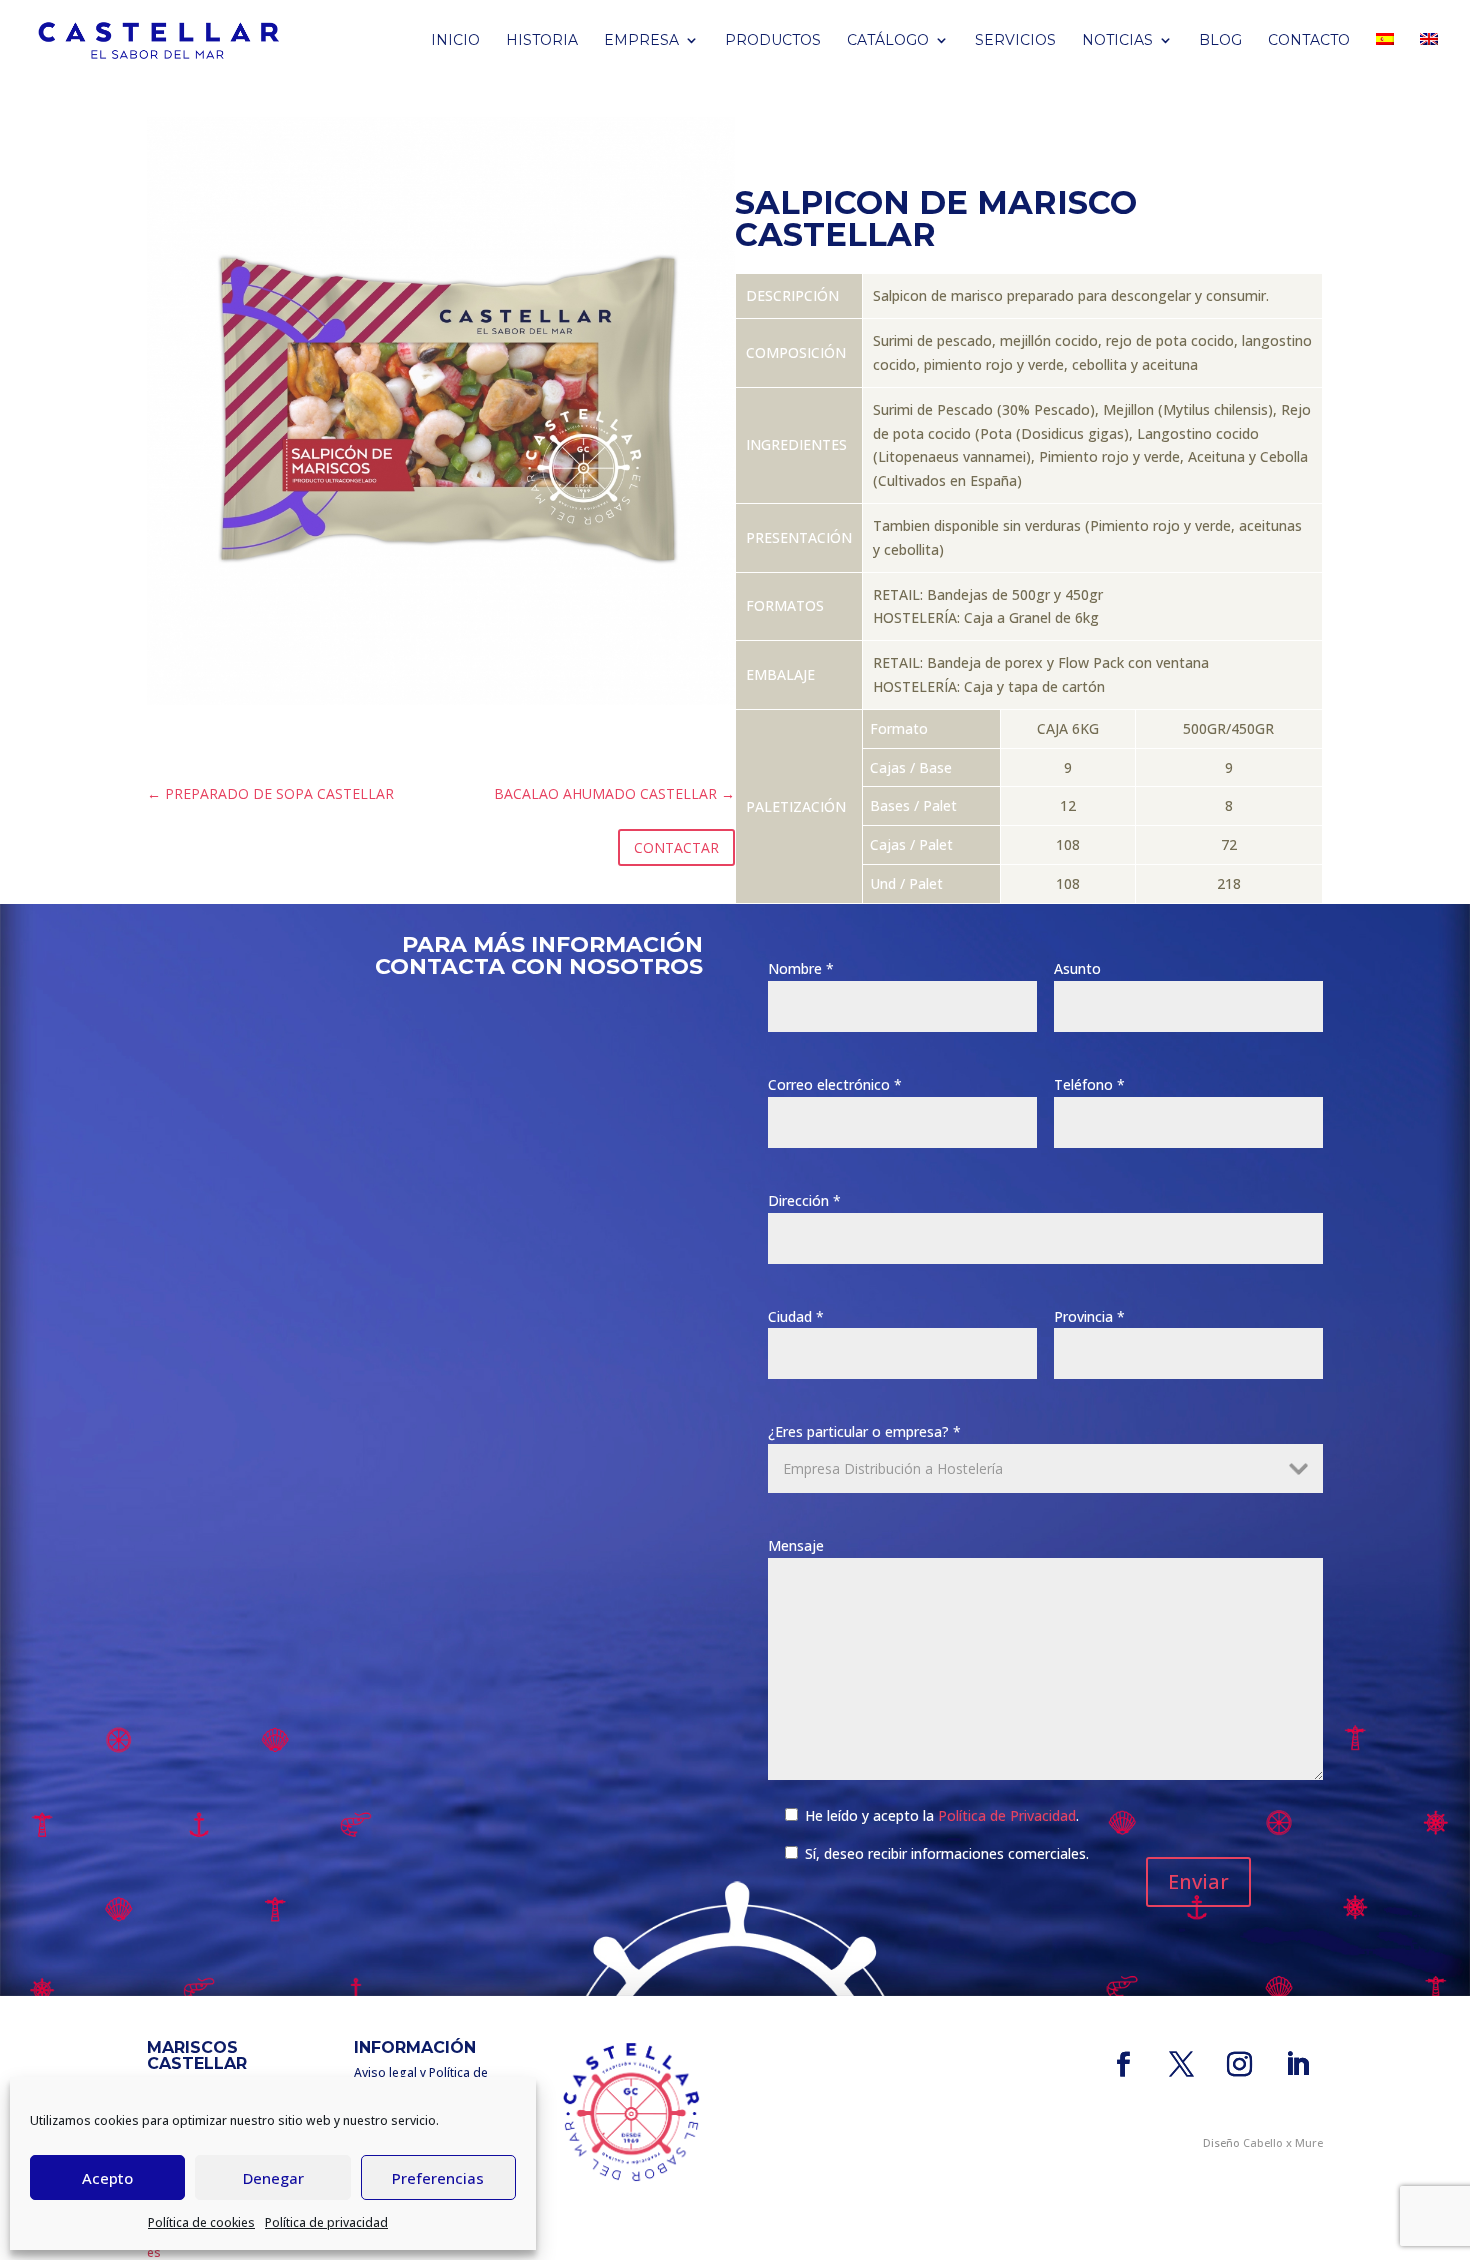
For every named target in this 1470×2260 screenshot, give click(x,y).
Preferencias (438, 2178)
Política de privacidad (326, 2222)
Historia (542, 41)
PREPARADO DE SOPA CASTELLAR (270, 793)
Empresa (641, 41)
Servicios (1015, 41)
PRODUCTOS (773, 41)
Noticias (1117, 41)
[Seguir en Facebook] (1124, 2065)
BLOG (1220, 41)
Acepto (107, 2178)
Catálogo (888, 41)
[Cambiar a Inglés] (1429, 56)
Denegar (273, 2178)
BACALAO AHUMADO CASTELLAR (614, 793)
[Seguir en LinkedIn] (1298, 2065)
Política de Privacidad (1007, 1815)
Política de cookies (201, 2222)
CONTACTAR (676, 847)
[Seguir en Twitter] (1182, 2065)
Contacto (1309, 41)
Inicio (455, 41)
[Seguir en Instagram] (1240, 2065)
